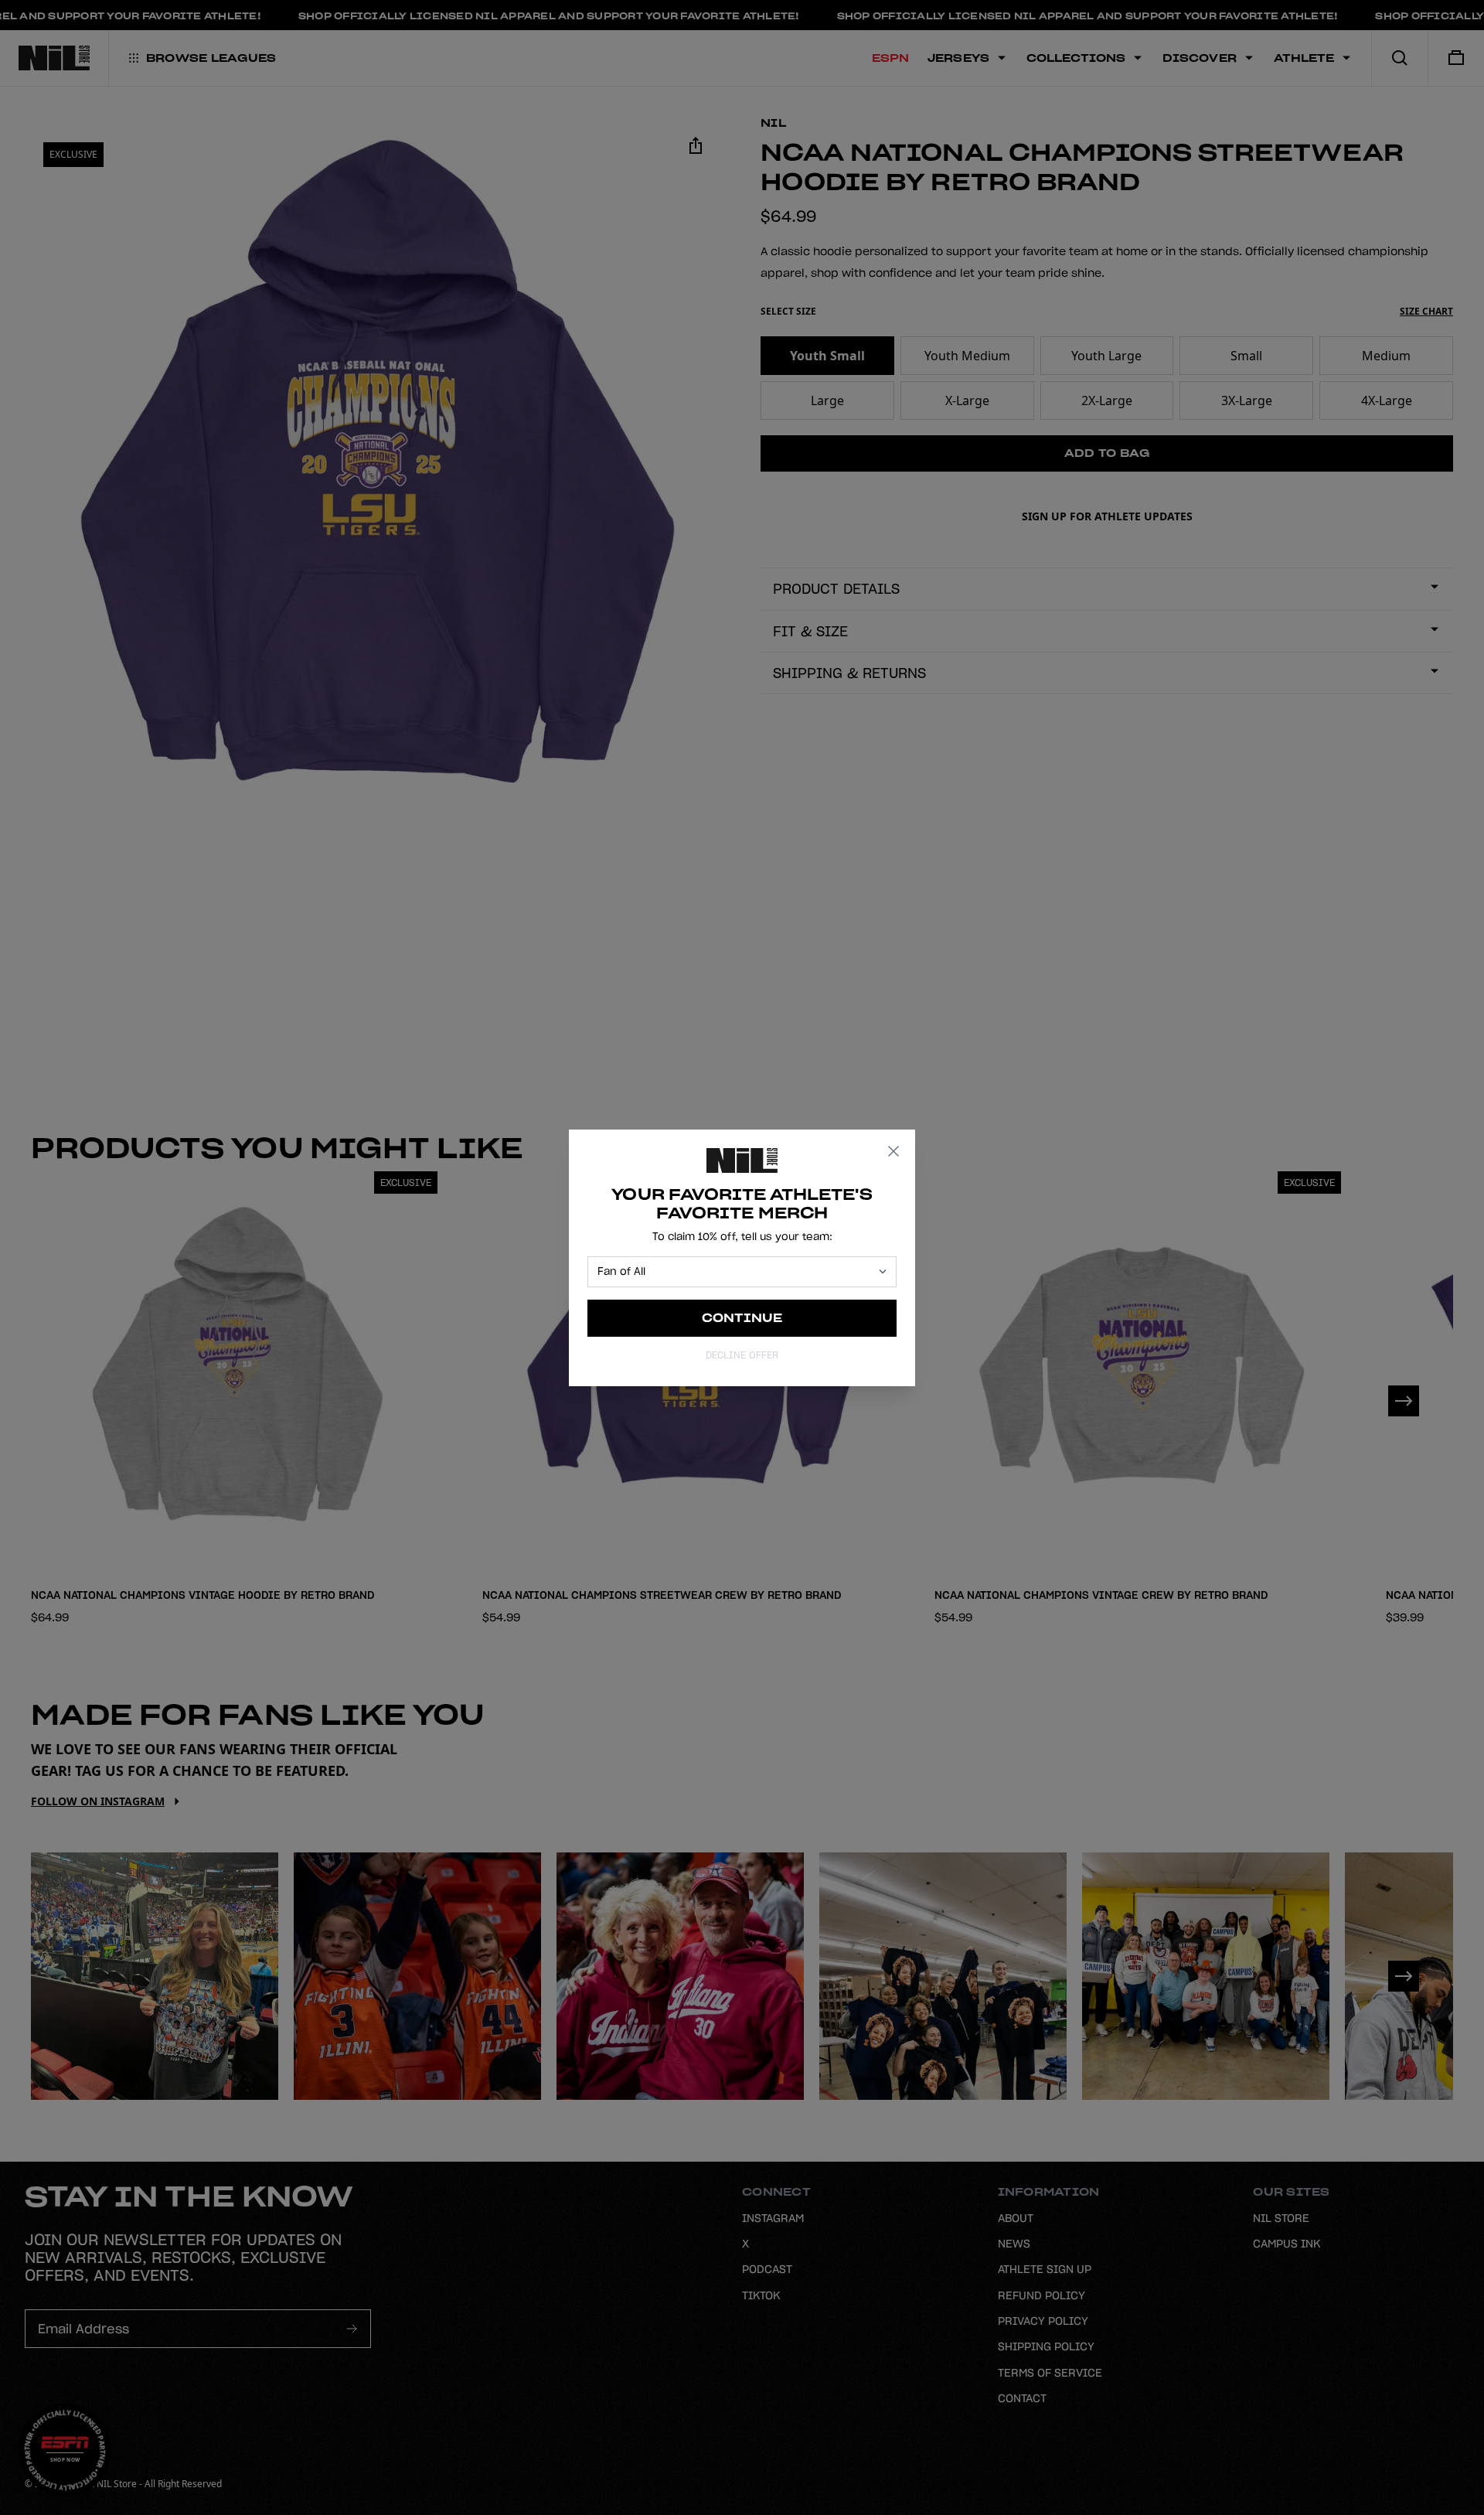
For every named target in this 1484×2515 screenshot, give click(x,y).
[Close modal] (893, 1151)
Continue (742, 1318)
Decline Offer (742, 1355)
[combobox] (735, 1272)
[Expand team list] (883, 1271)
